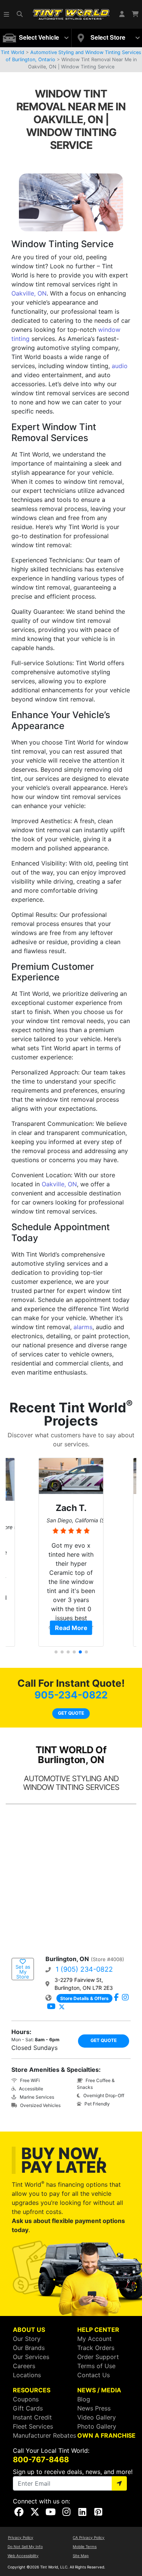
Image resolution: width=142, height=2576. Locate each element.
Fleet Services (33, 2426)
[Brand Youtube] (51, 2007)
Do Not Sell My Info (25, 2547)
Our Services (31, 2357)
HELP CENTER (98, 2330)
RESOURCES (32, 2390)
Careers (24, 2366)
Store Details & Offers (84, 1998)
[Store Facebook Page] (116, 1998)
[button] (7, 14)
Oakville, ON (29, 293)
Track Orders (96, 2348)
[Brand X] (62, 2007)
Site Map (81, 2556)
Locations (27, 2375)
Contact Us (94, 2375)
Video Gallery (97, 2417)
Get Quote (71, 1713)
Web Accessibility (23, 2556)
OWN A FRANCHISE (106, 2435)
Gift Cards (28, 2408)
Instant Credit (32, 2417)
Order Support (98, 2357)
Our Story (27, 2339)
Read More (71, 1628)
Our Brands (29, 2348)
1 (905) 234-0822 (84, 1969)
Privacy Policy (21, 2537)
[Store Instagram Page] (125, 1998)
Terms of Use (96, 2366)
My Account (94, 2339)
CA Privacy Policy (89, 2537)
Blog (84, 2399)
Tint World (12, 52)
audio (120, 366)
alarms (83, 1327)
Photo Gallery (97, 2426)
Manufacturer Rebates (44, 2435)
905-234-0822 (71, 1695)
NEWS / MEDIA (99, 2390)
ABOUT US (29, 2330)
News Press (94, 2408)
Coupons (26, 2399)
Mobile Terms (85, 2547)
